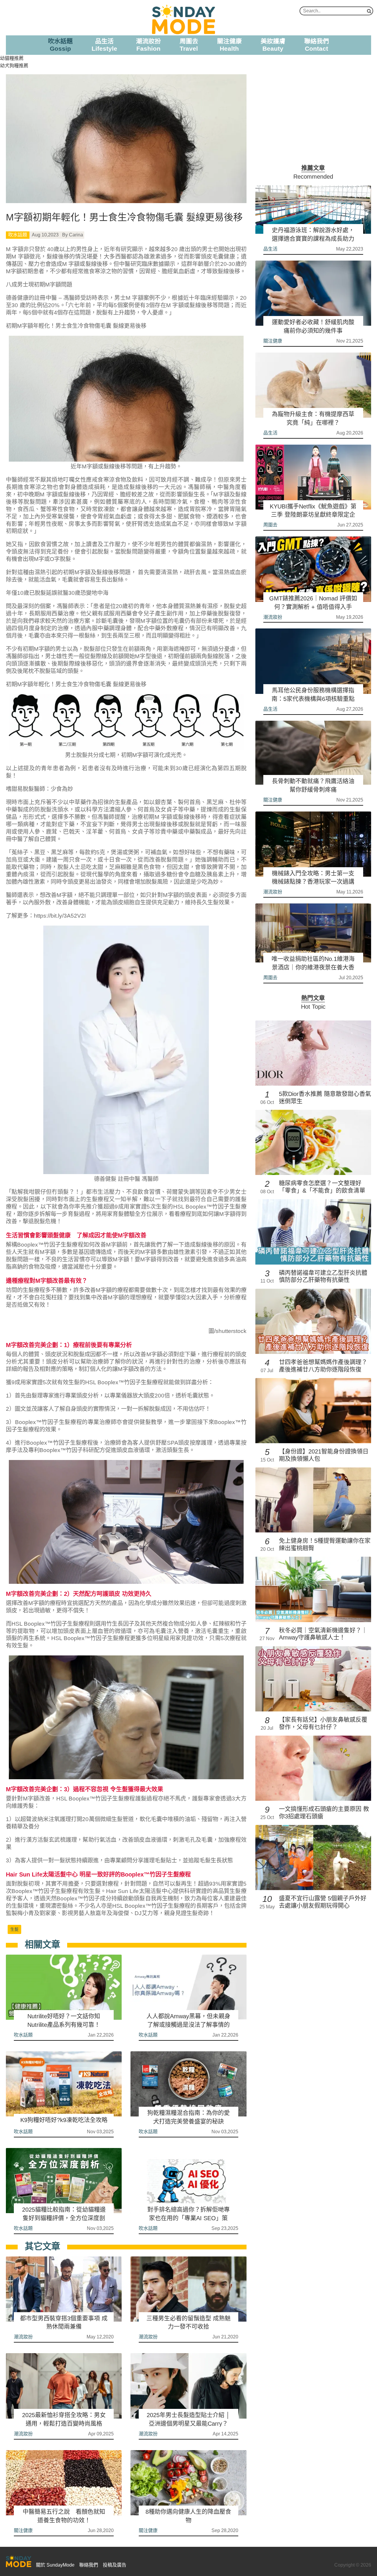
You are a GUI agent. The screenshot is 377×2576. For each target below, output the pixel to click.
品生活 (270, 249)
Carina (76, 235)
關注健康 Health (229, 45)
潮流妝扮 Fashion (148, 45)
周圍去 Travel (189, 45)
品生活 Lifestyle (104, 45)
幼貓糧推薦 (12, 58)
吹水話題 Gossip (60, 45)
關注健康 (23, 2530)
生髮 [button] (14, 1929)
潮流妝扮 (23, 2337)
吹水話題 (18, 235)
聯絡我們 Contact (317, 45)
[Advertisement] (313, 116)
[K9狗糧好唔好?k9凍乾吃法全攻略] (64, 2084)
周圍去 (270, 525)
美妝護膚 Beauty (273, 45)
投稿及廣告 (115, 2565)
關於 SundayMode (55, 2565)
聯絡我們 (89, 2565)
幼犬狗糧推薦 (14, 66)
